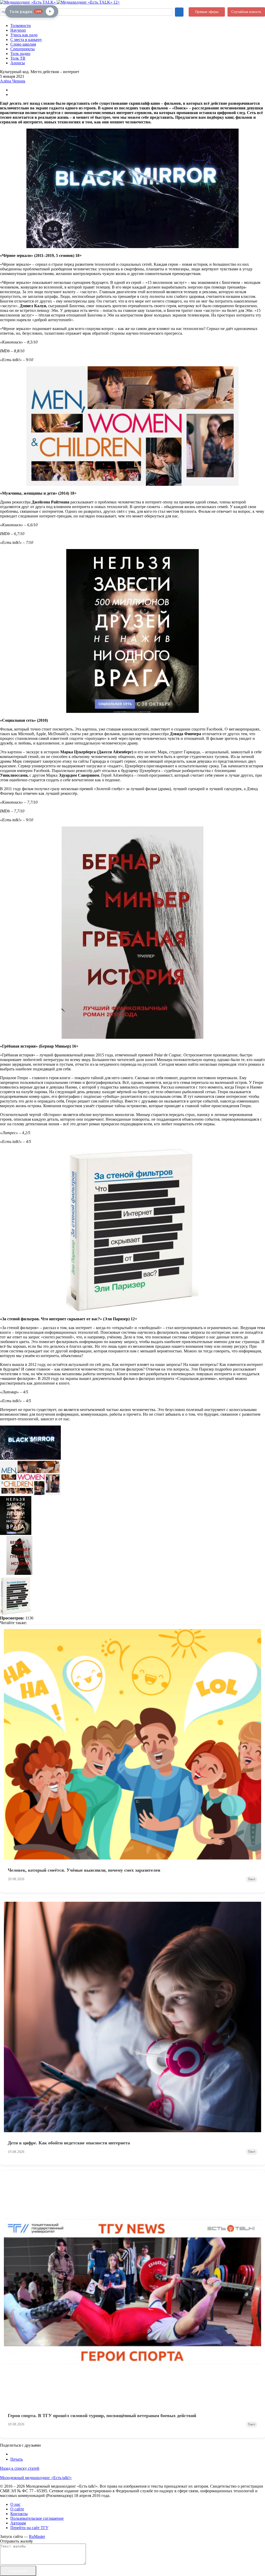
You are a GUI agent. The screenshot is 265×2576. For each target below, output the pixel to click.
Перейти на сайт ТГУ (29, 2528)
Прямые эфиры (207, 12)
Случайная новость (246, 12)
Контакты (19, 2514)
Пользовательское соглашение (37, 2518)
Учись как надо (24, 35)
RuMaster (37, 2536)
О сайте (17, 2509)
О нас (15, 2504)
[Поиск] (179, 12)
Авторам (18, 2523)
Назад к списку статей (20, 2468)
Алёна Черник (13, 81)
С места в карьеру (26, 40)
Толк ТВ (18, 58)
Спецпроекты (23, 49)
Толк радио (20, 54)
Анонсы (18, 63)
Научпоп (18, 30)
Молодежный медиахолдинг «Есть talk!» (36, 2478)
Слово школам (23, 44)
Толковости (21, 26)
